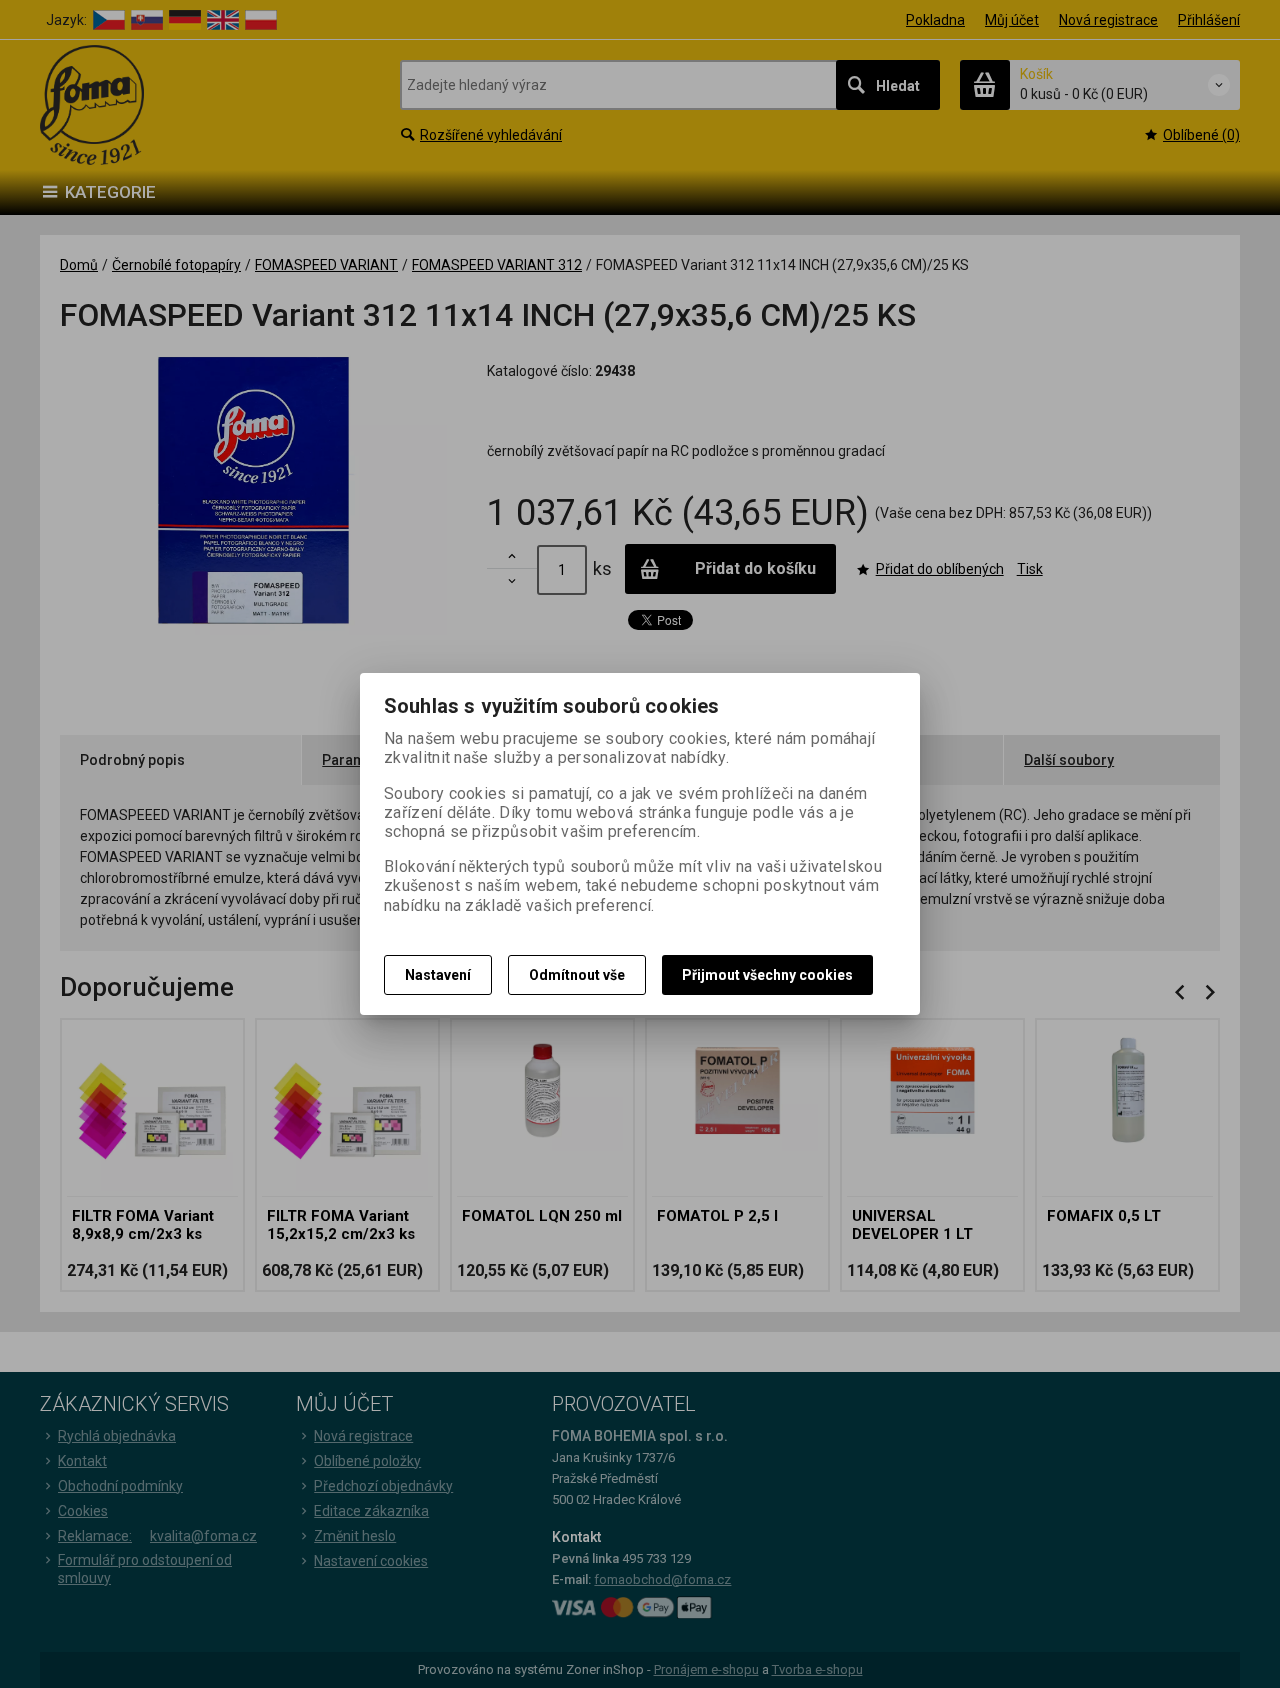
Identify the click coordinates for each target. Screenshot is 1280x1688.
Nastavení (438, 975)
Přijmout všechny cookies (767, 975)
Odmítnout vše (577, 975)
